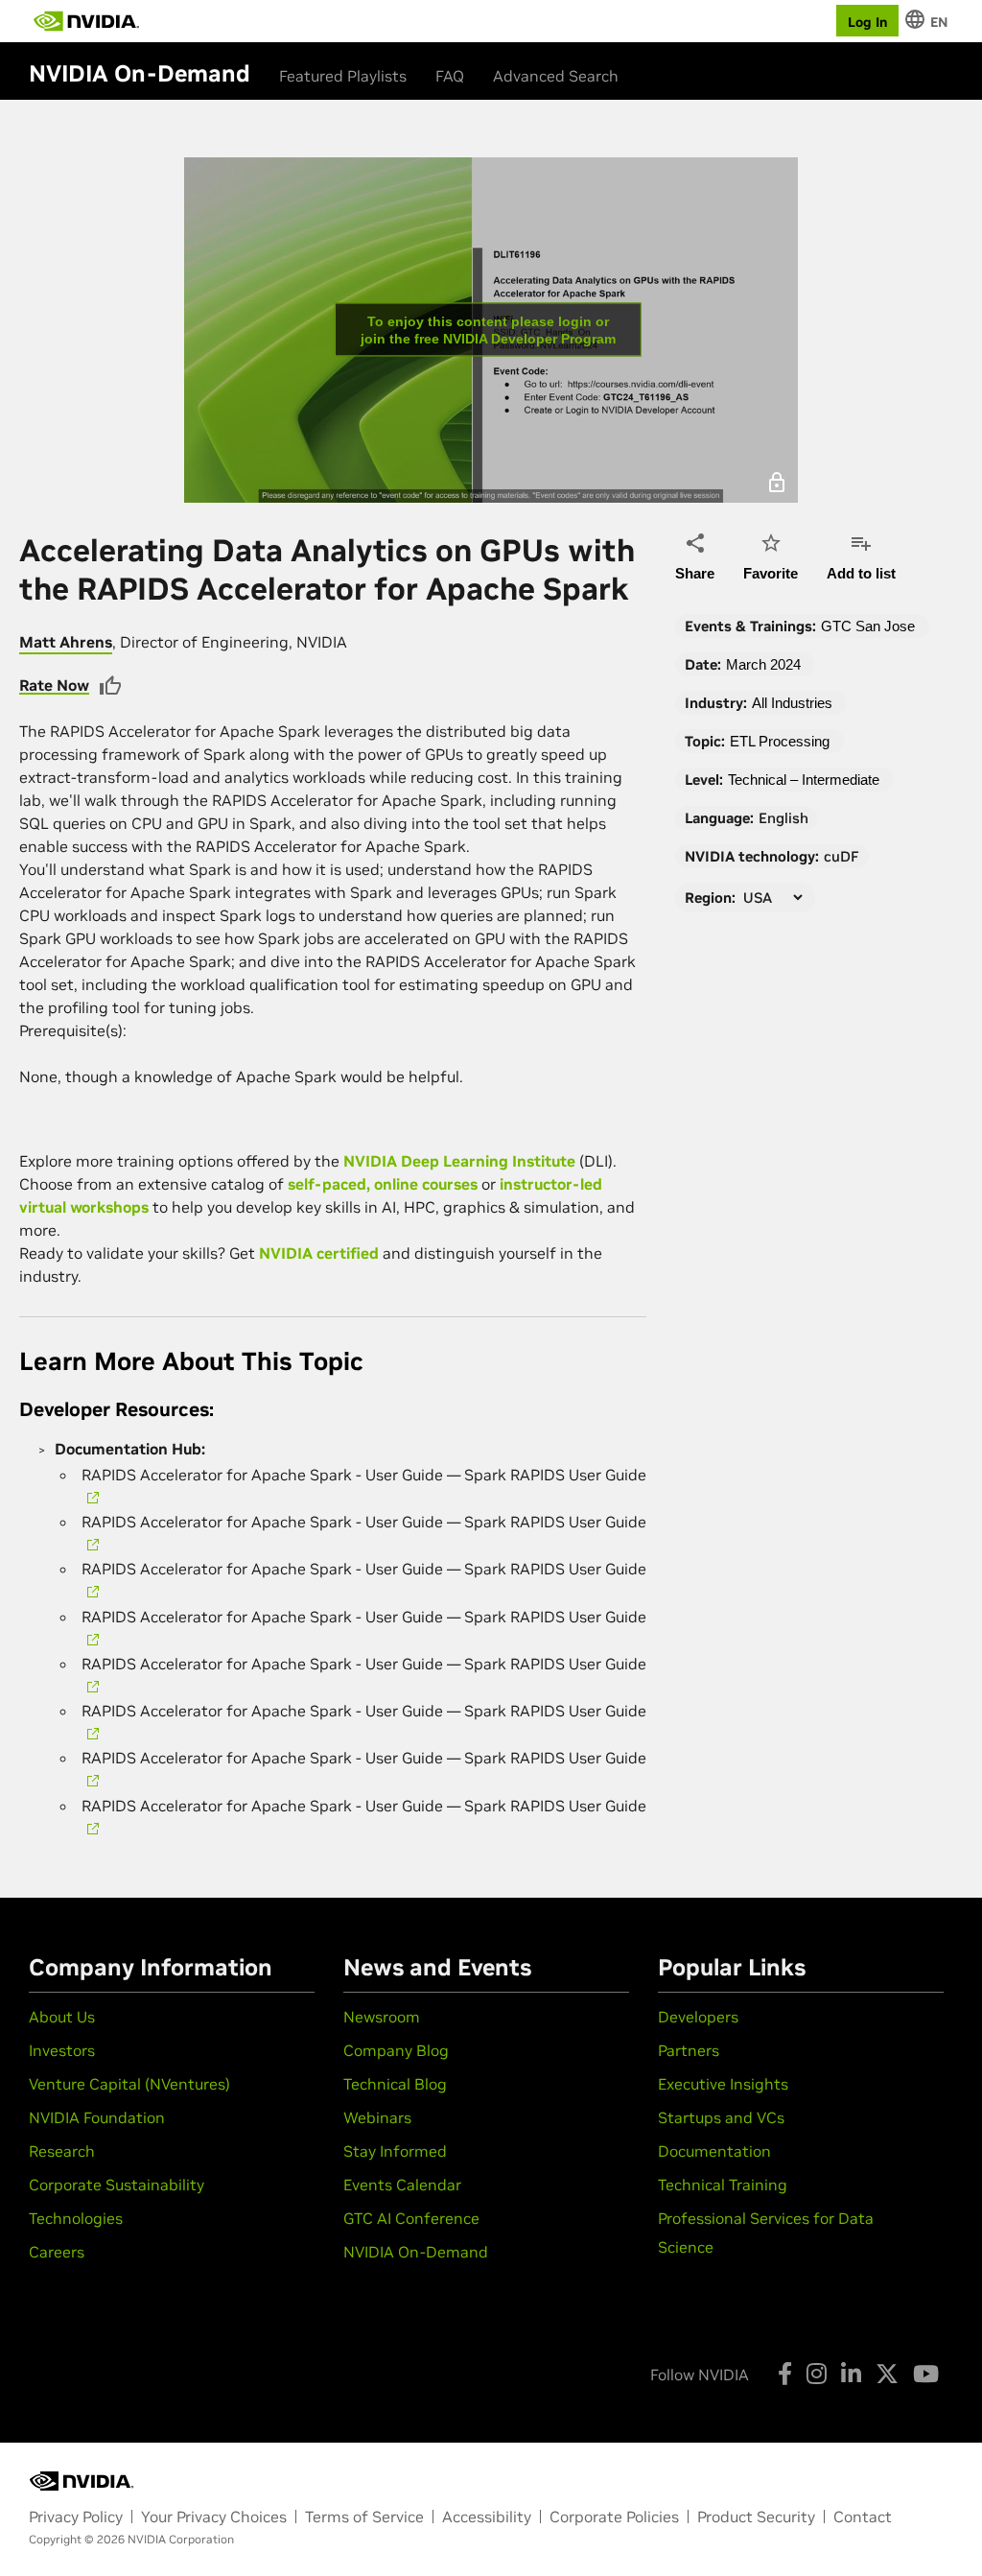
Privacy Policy (76, 2517)
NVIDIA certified (319, 1253)
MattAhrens (66, 642)
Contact (863, 2517)
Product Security (756, 2517)
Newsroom (382, 2017)
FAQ (450, 76)
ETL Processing (780, 741)
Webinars (377, 2117)
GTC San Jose (868, 626)
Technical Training (723, 2185)
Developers (698, 2017)
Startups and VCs (721, 2117)
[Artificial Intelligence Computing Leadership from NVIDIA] (86, 21)
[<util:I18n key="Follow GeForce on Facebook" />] (785, 2374)
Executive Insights (723, 2084)
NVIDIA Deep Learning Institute (459, 1161)
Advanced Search (556, 76)
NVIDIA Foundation (97, 2117)
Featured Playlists (343, 76)
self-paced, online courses (383, 1184)
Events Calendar (402, 2185)
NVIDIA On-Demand (416, 2252)
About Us (62, 2017)
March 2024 (763, 664)
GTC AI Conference (411, 2218)
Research (62, 2151)
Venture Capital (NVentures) (129, 2084)
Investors (62, 2050)
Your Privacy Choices (214, 2517)
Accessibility (487, 2517)
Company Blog (396, 2050)
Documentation (714, 2151)
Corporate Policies (614, 2517)
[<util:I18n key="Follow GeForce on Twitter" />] (887, 2374)
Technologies (76, 2218)
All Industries (792, 703)
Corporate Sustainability (117, 2185)
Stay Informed (395, 2151)
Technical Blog (395, 2084)
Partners (689, 2050)
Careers (57, 2252)
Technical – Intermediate (804, 780)
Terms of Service (364, 2517)
